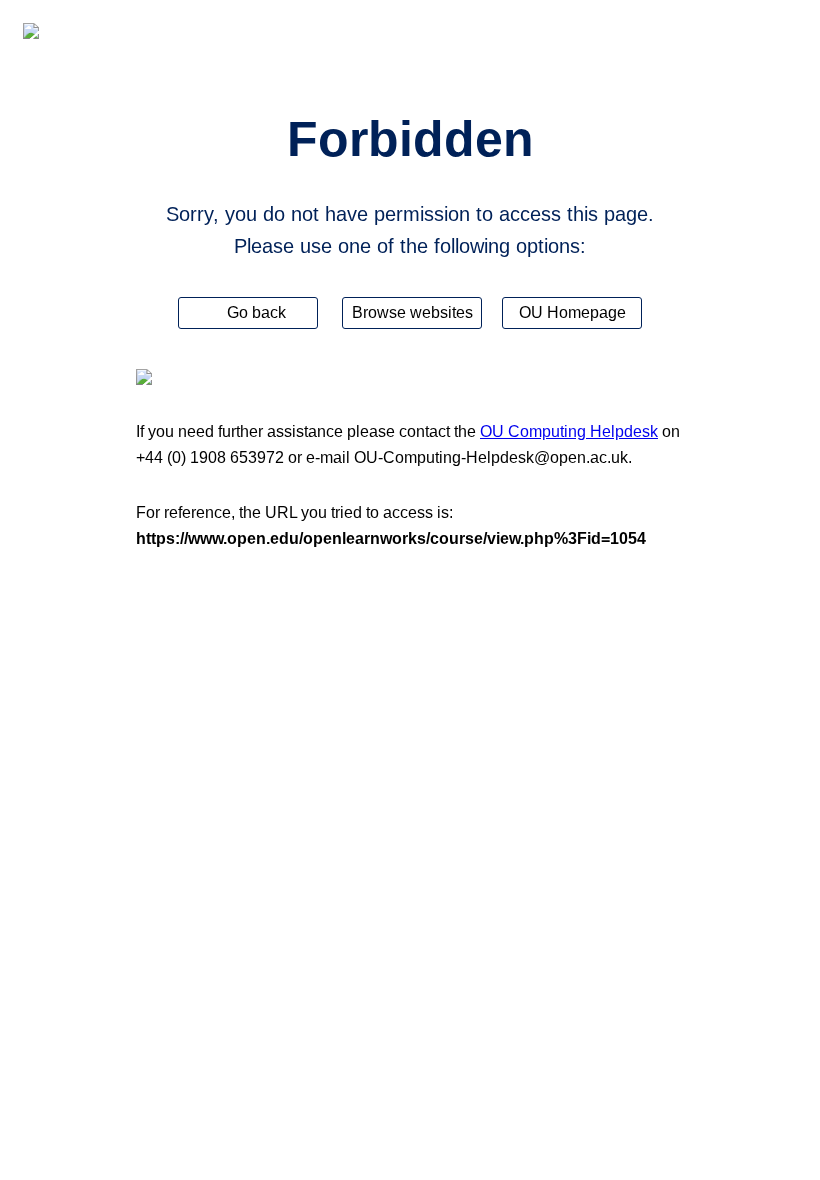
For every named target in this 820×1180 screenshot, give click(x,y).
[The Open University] (31, 31)
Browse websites (412, 312)
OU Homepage (572, 312)
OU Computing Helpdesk (569, 431)
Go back (254, 312)
